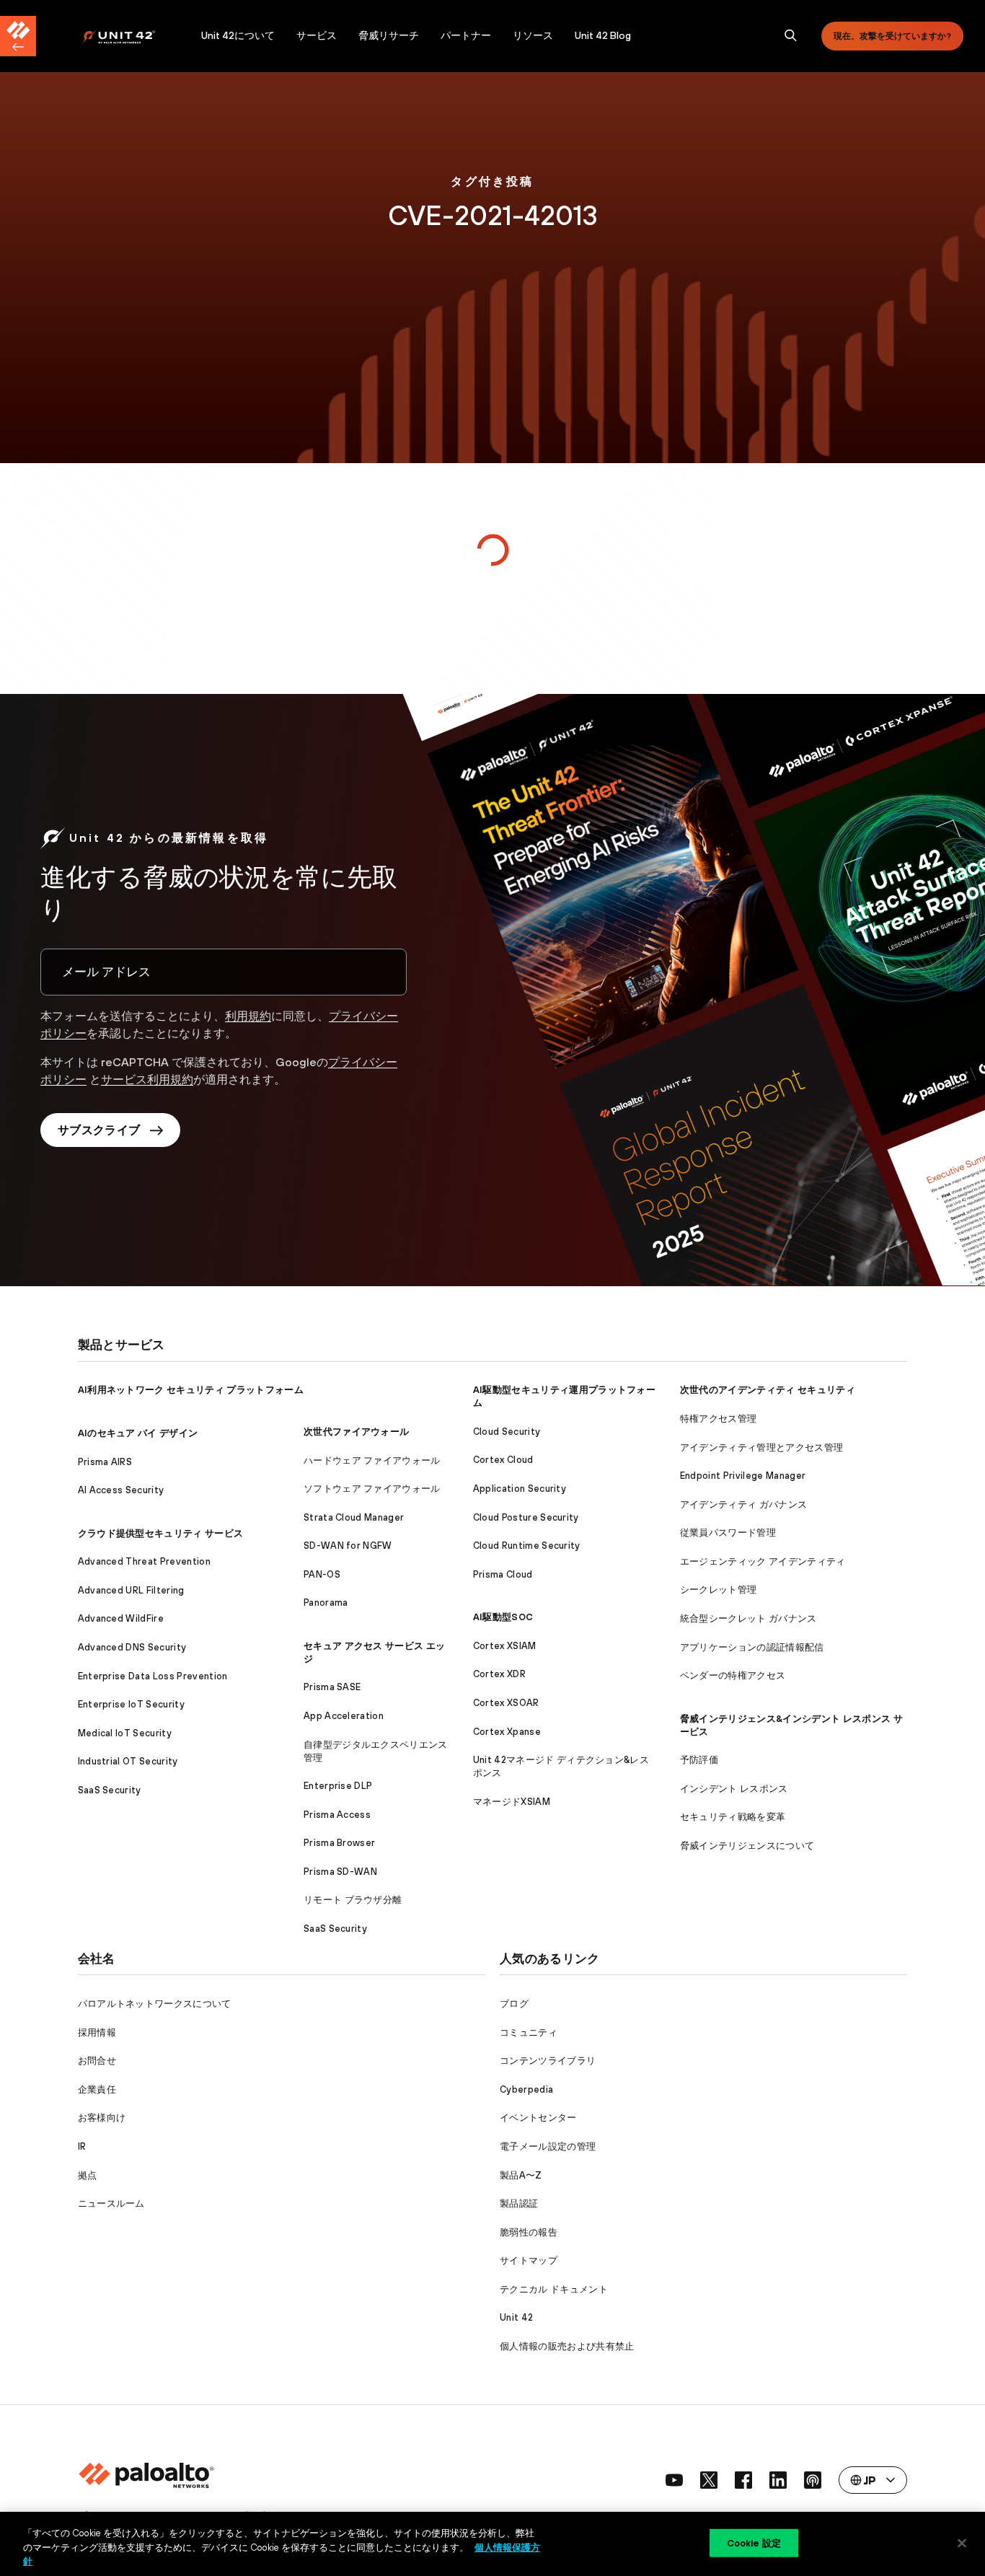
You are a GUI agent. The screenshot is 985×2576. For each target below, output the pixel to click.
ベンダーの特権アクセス (733, 1675)
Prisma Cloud (503, 1574)
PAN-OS (322, 1574)
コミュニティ (529, 2032)
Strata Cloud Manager (354, 1517)
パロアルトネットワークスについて (155, 2004)
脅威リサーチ (389, 35)
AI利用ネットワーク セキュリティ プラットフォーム (191, 1390)
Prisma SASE (332, 1687)
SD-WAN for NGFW (348, 1546)
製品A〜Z (521, 2175)
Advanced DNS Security (132, 1647)
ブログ (514, 2004)
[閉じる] (962, 2543)
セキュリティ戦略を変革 (733, 1817)
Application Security (520, 1489)
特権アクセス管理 (719, 1419)
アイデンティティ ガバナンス (743, 1504)
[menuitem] (136, 36)
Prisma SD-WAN (340, 1872)
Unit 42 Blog (603, 35)
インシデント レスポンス (734, 1789)
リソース (533, 35)
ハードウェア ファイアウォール (372, 1460)
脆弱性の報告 (529, 2232)
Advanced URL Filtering (131, 1590)
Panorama (326, 1603)
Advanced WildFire (121, 1618)
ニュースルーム (111, 2203)
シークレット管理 (719, 1590)
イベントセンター (538, 2118)
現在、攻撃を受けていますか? (892, 36)
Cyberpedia (526, 2089)
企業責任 (97, 2089)
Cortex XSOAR (506, 1703)
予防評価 (699, 1760)
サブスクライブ (99, 1130)
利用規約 (248, 1016)
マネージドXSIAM (512, 1802)
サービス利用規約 (147, 1079)
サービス (317, 35)
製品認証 (519, 2203)
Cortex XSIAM (505, 1646)
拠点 (88, 2175)
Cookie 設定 (754, 2542)
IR (82, 2146)
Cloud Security (507, 1432)
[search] (791, 36)
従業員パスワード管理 (728, 1533)
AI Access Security (121, 1490)
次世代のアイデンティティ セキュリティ (768, 1390)
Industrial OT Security (128, 1761)
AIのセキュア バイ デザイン (138, 1433)
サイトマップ (529, 2260)
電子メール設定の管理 (548, 2146)
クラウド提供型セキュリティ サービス (161, 1533)
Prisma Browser (339, 1843)
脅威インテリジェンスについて (747, 1846)
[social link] (674, 2480)
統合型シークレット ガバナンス (748, 1618)
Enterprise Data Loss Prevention (153, 1676)
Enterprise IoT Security (131, 1704)
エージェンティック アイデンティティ (763, 1561)
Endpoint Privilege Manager (743, 1476)
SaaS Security (110, 1790)
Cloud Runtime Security (527, 1546)
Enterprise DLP (338, 1786)
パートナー (466, 35)
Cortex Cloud (503, 1460)
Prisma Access (337, 1815)
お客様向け (102, 2118)
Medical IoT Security (125, 1733)
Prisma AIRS (105, 1462)
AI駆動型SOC (503, 1617)
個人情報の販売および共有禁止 (567, 2346)
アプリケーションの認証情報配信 (752, 1647)
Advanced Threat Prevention (144, 1561)
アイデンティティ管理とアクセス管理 (761, 1447)
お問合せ (97, 2061)
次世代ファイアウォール (357, 1432)
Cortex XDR (499, 1674)
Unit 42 (516, 2317)
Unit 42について (238, 35)
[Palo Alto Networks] (129, 36)
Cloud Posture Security (526, 1517)
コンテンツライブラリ (548, 2061)
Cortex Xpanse (507, 1732)
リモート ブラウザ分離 (353, 1900)
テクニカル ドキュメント (554, 2289)
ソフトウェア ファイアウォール (372, 1489)
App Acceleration (344, 1716)
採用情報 (97, 2032)
